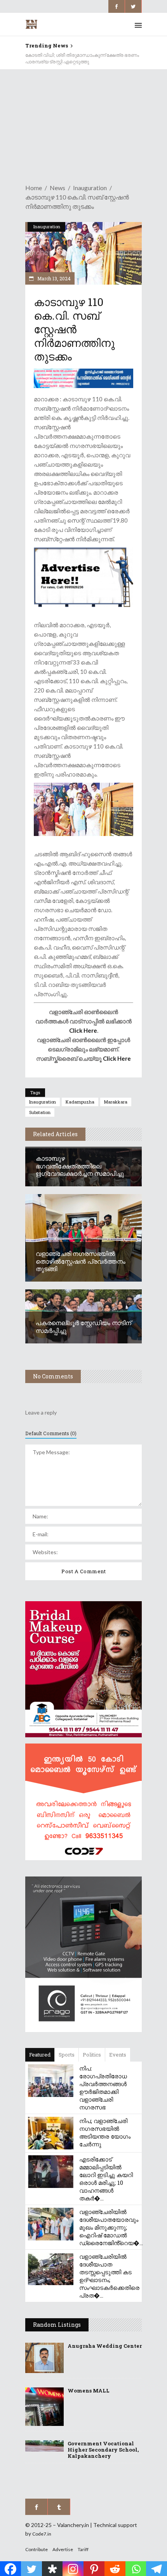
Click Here (83, 1030)
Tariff (83, 2549)
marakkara (116, 1102)
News (57, 188)
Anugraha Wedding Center (105, 2346)
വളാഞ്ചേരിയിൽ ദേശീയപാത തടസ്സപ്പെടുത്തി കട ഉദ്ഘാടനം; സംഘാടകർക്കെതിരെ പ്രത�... (109, 2276)
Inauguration (90, 188)
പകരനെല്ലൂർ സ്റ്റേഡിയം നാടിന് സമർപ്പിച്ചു (83, 1326)
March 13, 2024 (53, 278)
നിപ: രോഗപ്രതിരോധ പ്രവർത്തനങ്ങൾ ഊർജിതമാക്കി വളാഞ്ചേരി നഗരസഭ (103, 2088)
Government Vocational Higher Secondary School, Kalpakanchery (103, 2450)
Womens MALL (89, 2391)
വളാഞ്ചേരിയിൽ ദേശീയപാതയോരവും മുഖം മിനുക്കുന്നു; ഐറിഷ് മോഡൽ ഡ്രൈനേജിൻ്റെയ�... (111, 2227)
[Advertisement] (83, 122)
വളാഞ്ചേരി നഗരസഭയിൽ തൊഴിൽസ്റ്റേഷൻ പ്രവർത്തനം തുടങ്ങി (81, 1261)
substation (40, 1112)
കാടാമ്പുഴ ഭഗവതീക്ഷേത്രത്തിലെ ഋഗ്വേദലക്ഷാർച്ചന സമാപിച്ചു (80, 1166)
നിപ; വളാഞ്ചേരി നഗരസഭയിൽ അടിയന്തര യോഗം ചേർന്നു (105, 2132)
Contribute (37, 2549)
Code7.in (42, 2534)
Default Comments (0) (51, 1433)
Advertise (63, 2549)
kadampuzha (80, 1102)
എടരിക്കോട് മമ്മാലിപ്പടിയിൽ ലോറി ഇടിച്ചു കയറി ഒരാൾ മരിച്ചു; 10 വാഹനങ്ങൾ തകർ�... (106, 2179)
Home (34, 188)
